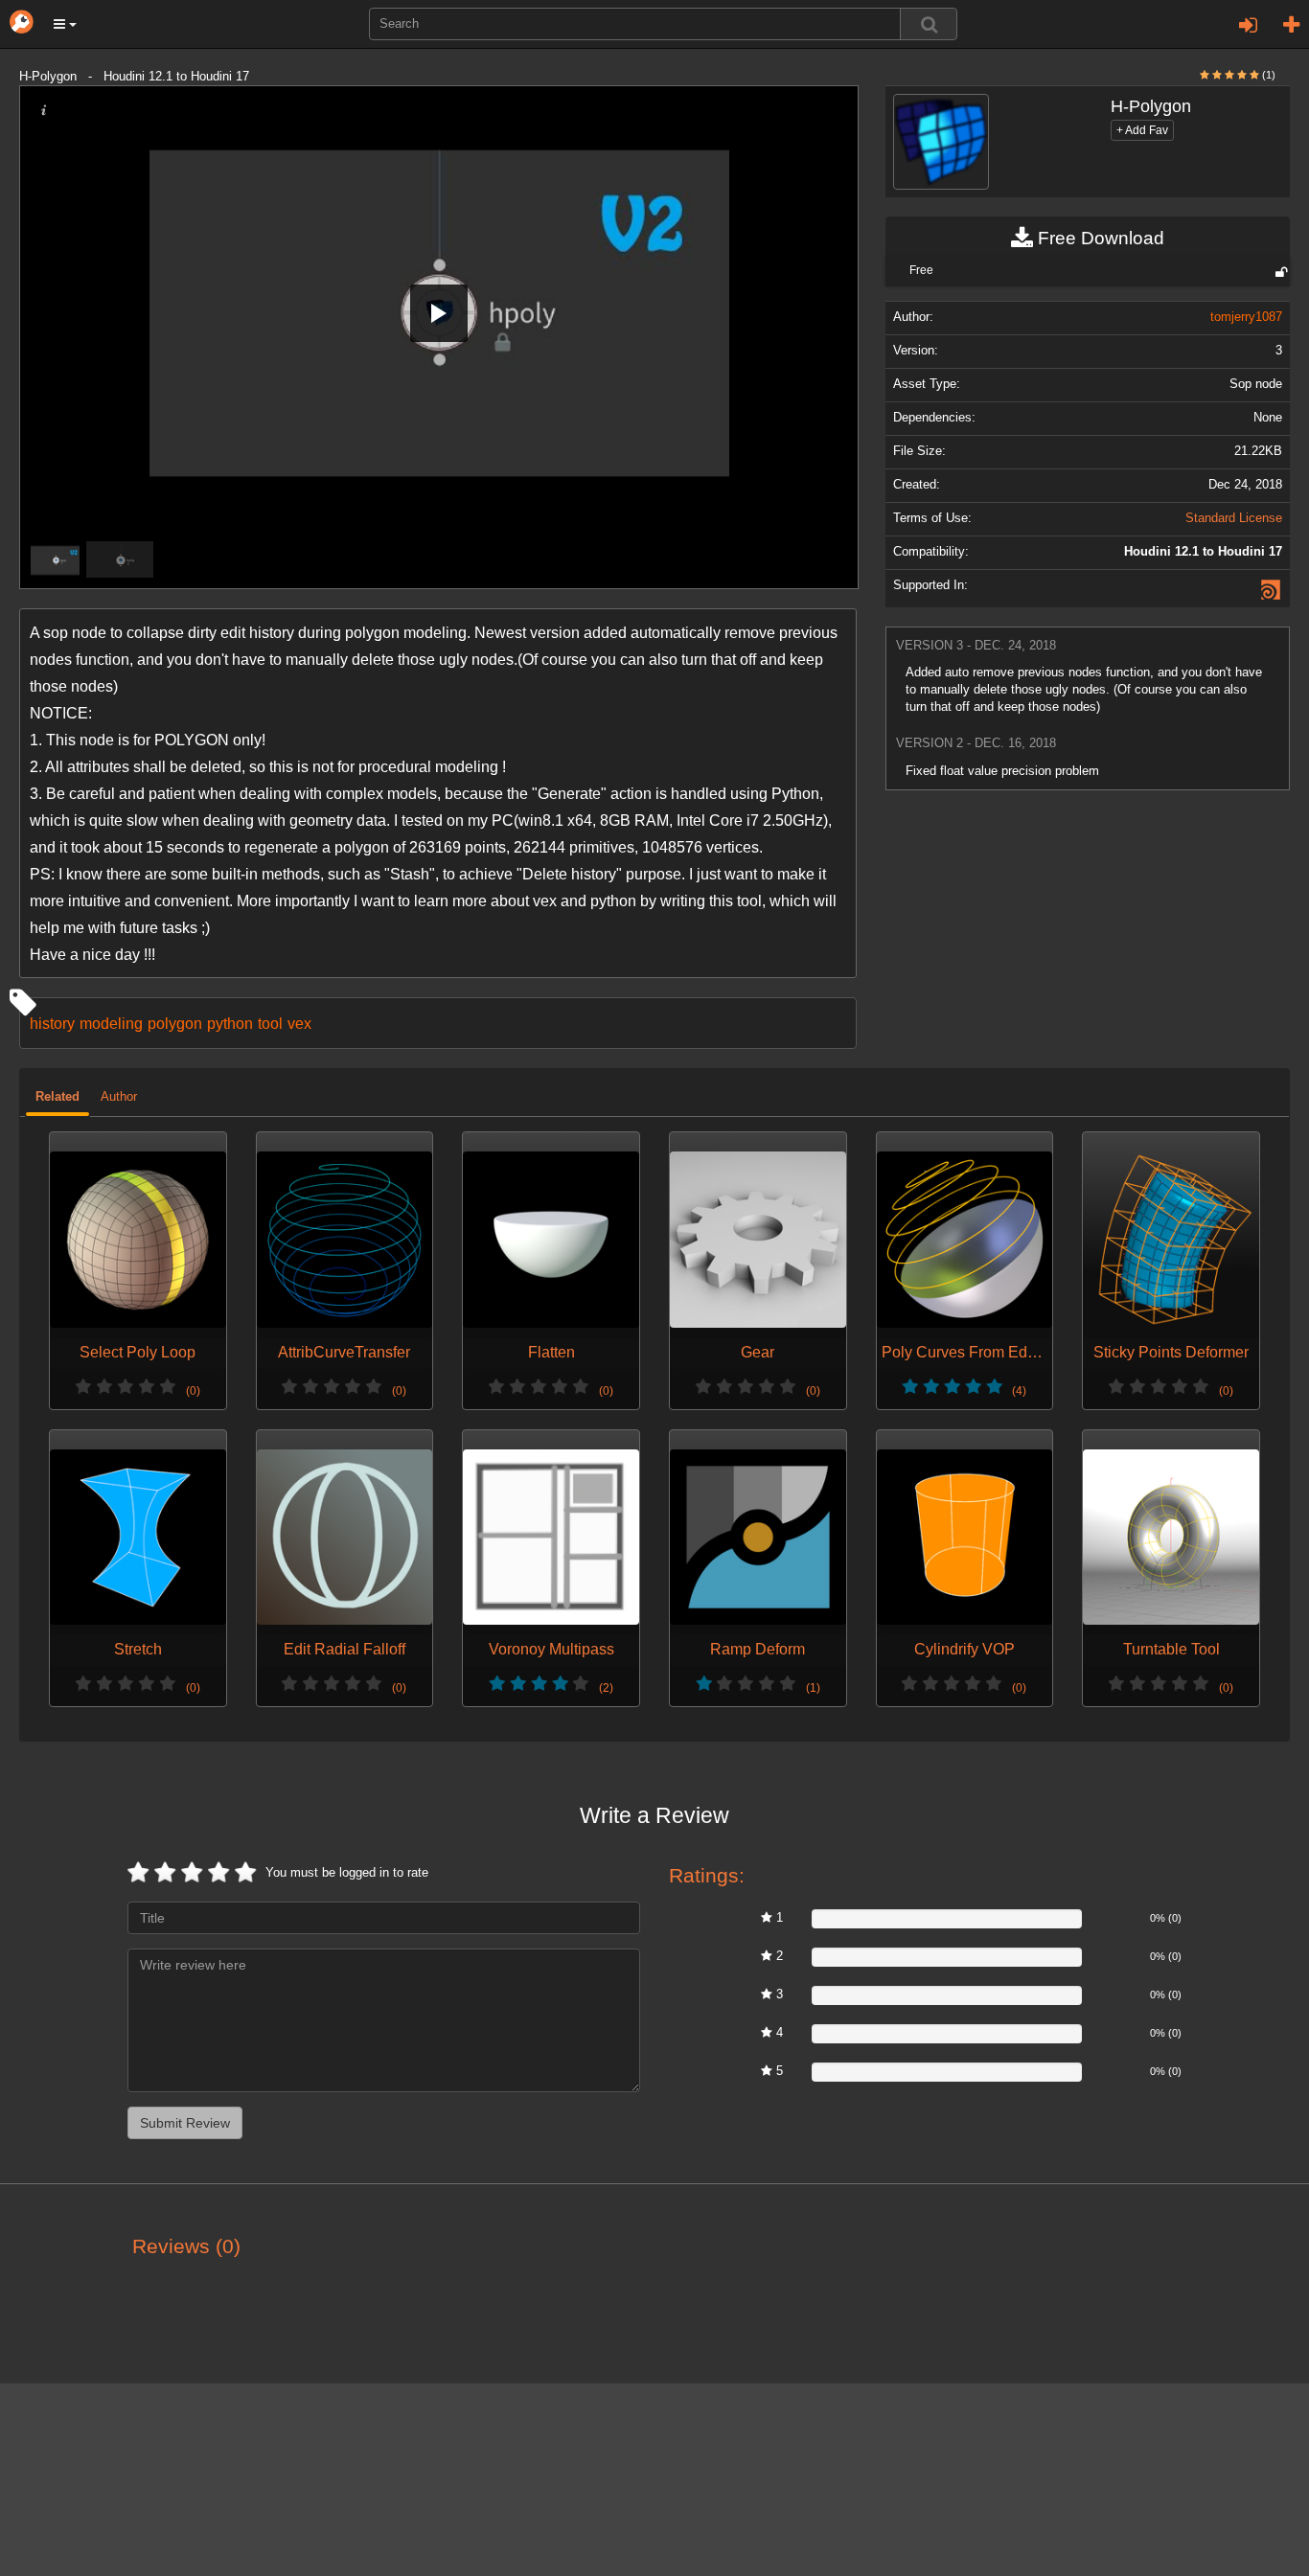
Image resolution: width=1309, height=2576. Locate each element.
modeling (111, 1023)
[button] (65, 24)
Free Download (1099, 238)
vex (299, 1023)
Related (57, 1097)
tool (270, 1023)
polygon (175, 1023)
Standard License (1234, 518)
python (230, 1023)
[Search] (929, 24)
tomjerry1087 (1246, 317)
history (52, 1023)
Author (119, 1097)
